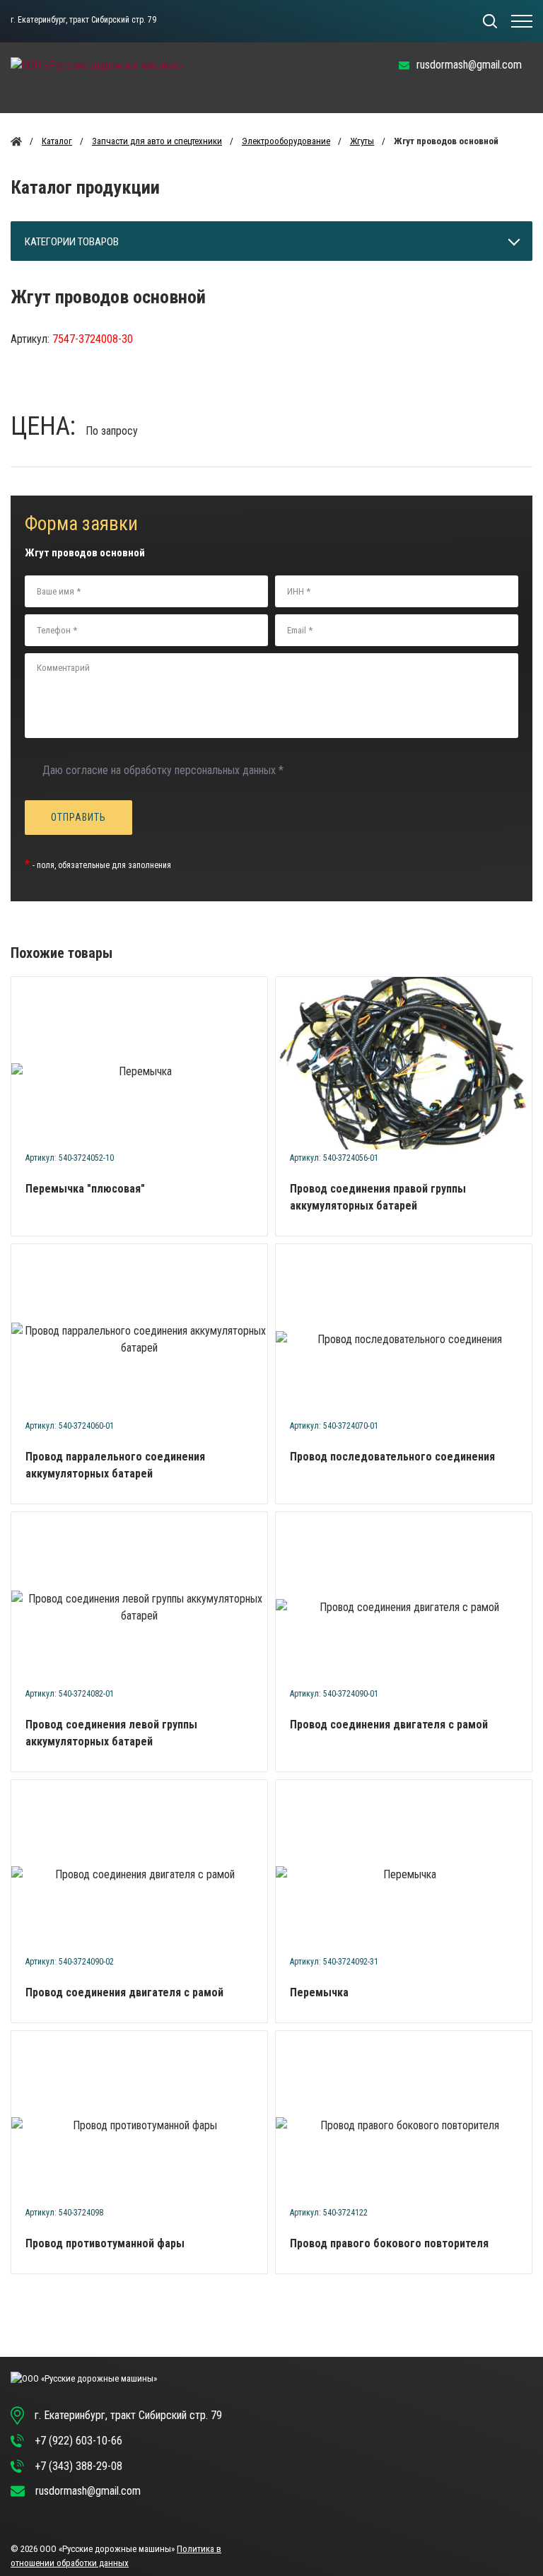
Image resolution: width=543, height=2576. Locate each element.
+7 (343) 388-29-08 (78, 2466)
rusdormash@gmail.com (469, 65)
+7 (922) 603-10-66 (78, 2441)
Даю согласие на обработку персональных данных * (163, 770)
